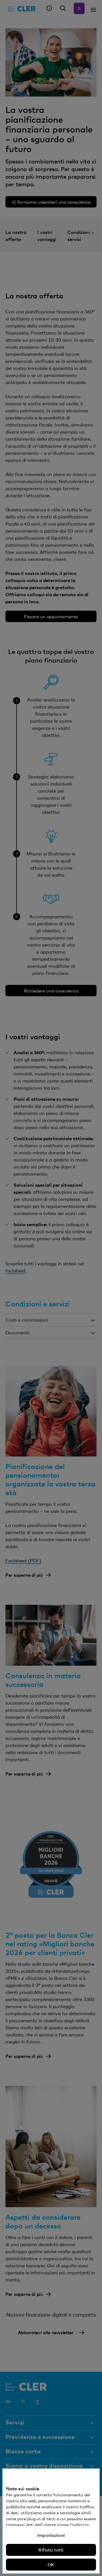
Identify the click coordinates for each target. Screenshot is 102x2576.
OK (51, 2565)
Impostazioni (51, 2535)
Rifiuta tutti (51, 2550)
